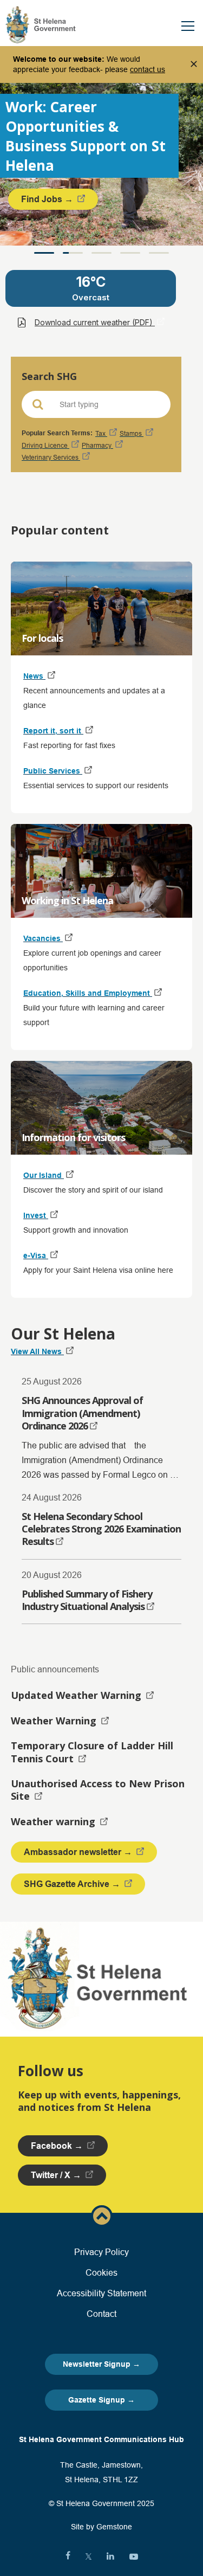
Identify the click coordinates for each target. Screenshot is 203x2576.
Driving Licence (45, 445)
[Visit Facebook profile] (68, 2556)
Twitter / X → (57, 2175)
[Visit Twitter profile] (89, 2556)
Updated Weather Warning (77, 1695)
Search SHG (49, 376)
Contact (101, 2314)
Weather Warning (55, 1721)
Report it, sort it (53, 731)
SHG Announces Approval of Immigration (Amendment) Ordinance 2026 (82, 1413)
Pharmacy (97, 445)
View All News (37, 1351)
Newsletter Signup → (101, 2364)
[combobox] (104, 404)
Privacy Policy (101, 2252)
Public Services (53, 771)
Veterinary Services (51, 457)
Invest (36, 1215)
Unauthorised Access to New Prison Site (98, 1790)
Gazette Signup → (101, 2400)
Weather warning (54, 1821)
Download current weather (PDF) (95, 322)
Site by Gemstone (101, 2527)
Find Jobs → (48, 199)
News (34, 676)
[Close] (194, 65)
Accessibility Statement (101, 2293)
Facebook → (58, 2146)
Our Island (44, 1175)
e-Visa (36, 1255)
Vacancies (43, 938)
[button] (44, 253)
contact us (148, 69)
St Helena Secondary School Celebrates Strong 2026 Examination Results (101, 1529)
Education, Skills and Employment (88, 993)
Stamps (132, 433)
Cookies (101, 2272)
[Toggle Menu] (188, 26)
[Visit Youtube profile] (134, 2556)
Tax (101, 433)
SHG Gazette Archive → (73, 1884)
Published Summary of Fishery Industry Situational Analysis (87, 1600)
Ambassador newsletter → (79, 1852)
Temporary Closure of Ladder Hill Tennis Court (92, 1752)
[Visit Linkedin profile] (110, 2556)
